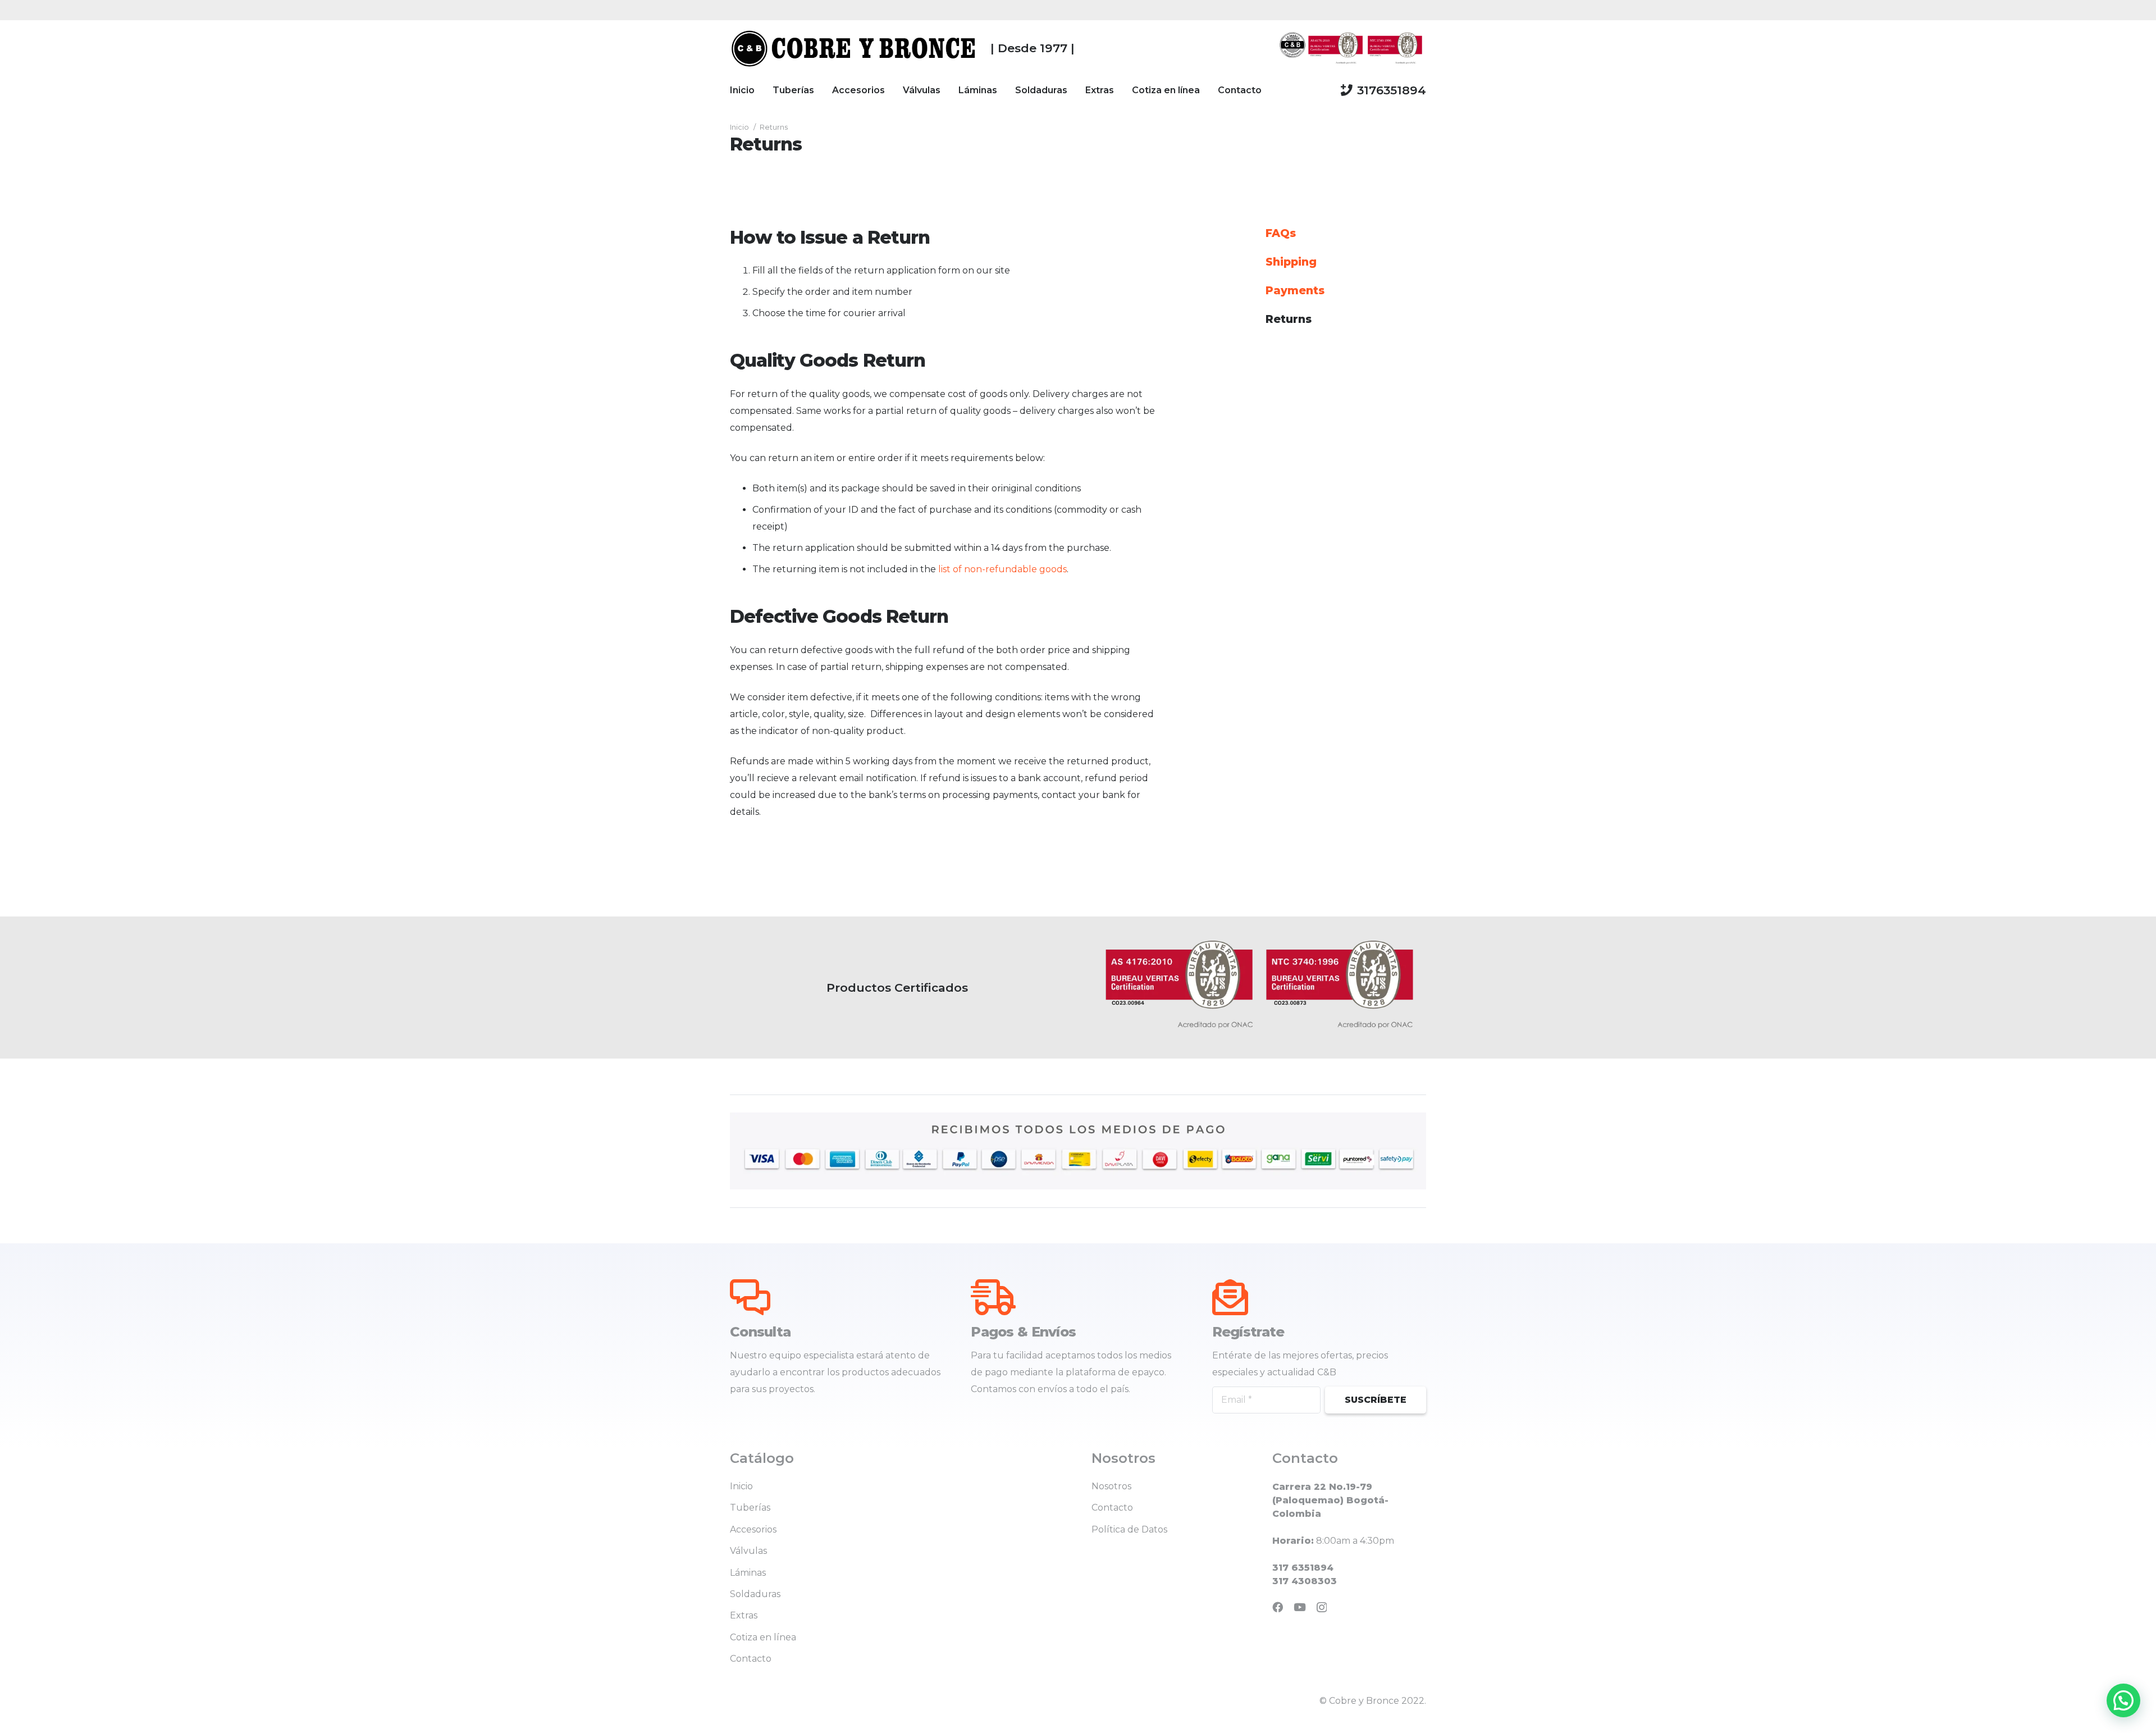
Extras (744, 1615)
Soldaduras (755, 1594)
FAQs (1281, 233)
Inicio (741, 1486)
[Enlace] (854, 48)
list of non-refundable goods (1002, 569)
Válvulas (748, 1551)
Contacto (751, 1659)
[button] (2123, 1700)
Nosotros (1111, 1486)
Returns (1289, 319)
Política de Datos (1129, 1529)
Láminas (748, 1573)
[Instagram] (1322, 1607)
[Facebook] (1278, 1607)
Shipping (1291, 262)
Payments (1295, 290)
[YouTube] (1300, 1607)
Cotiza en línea (763, 1637)
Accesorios (753, 1529)
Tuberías (750, 1508)
